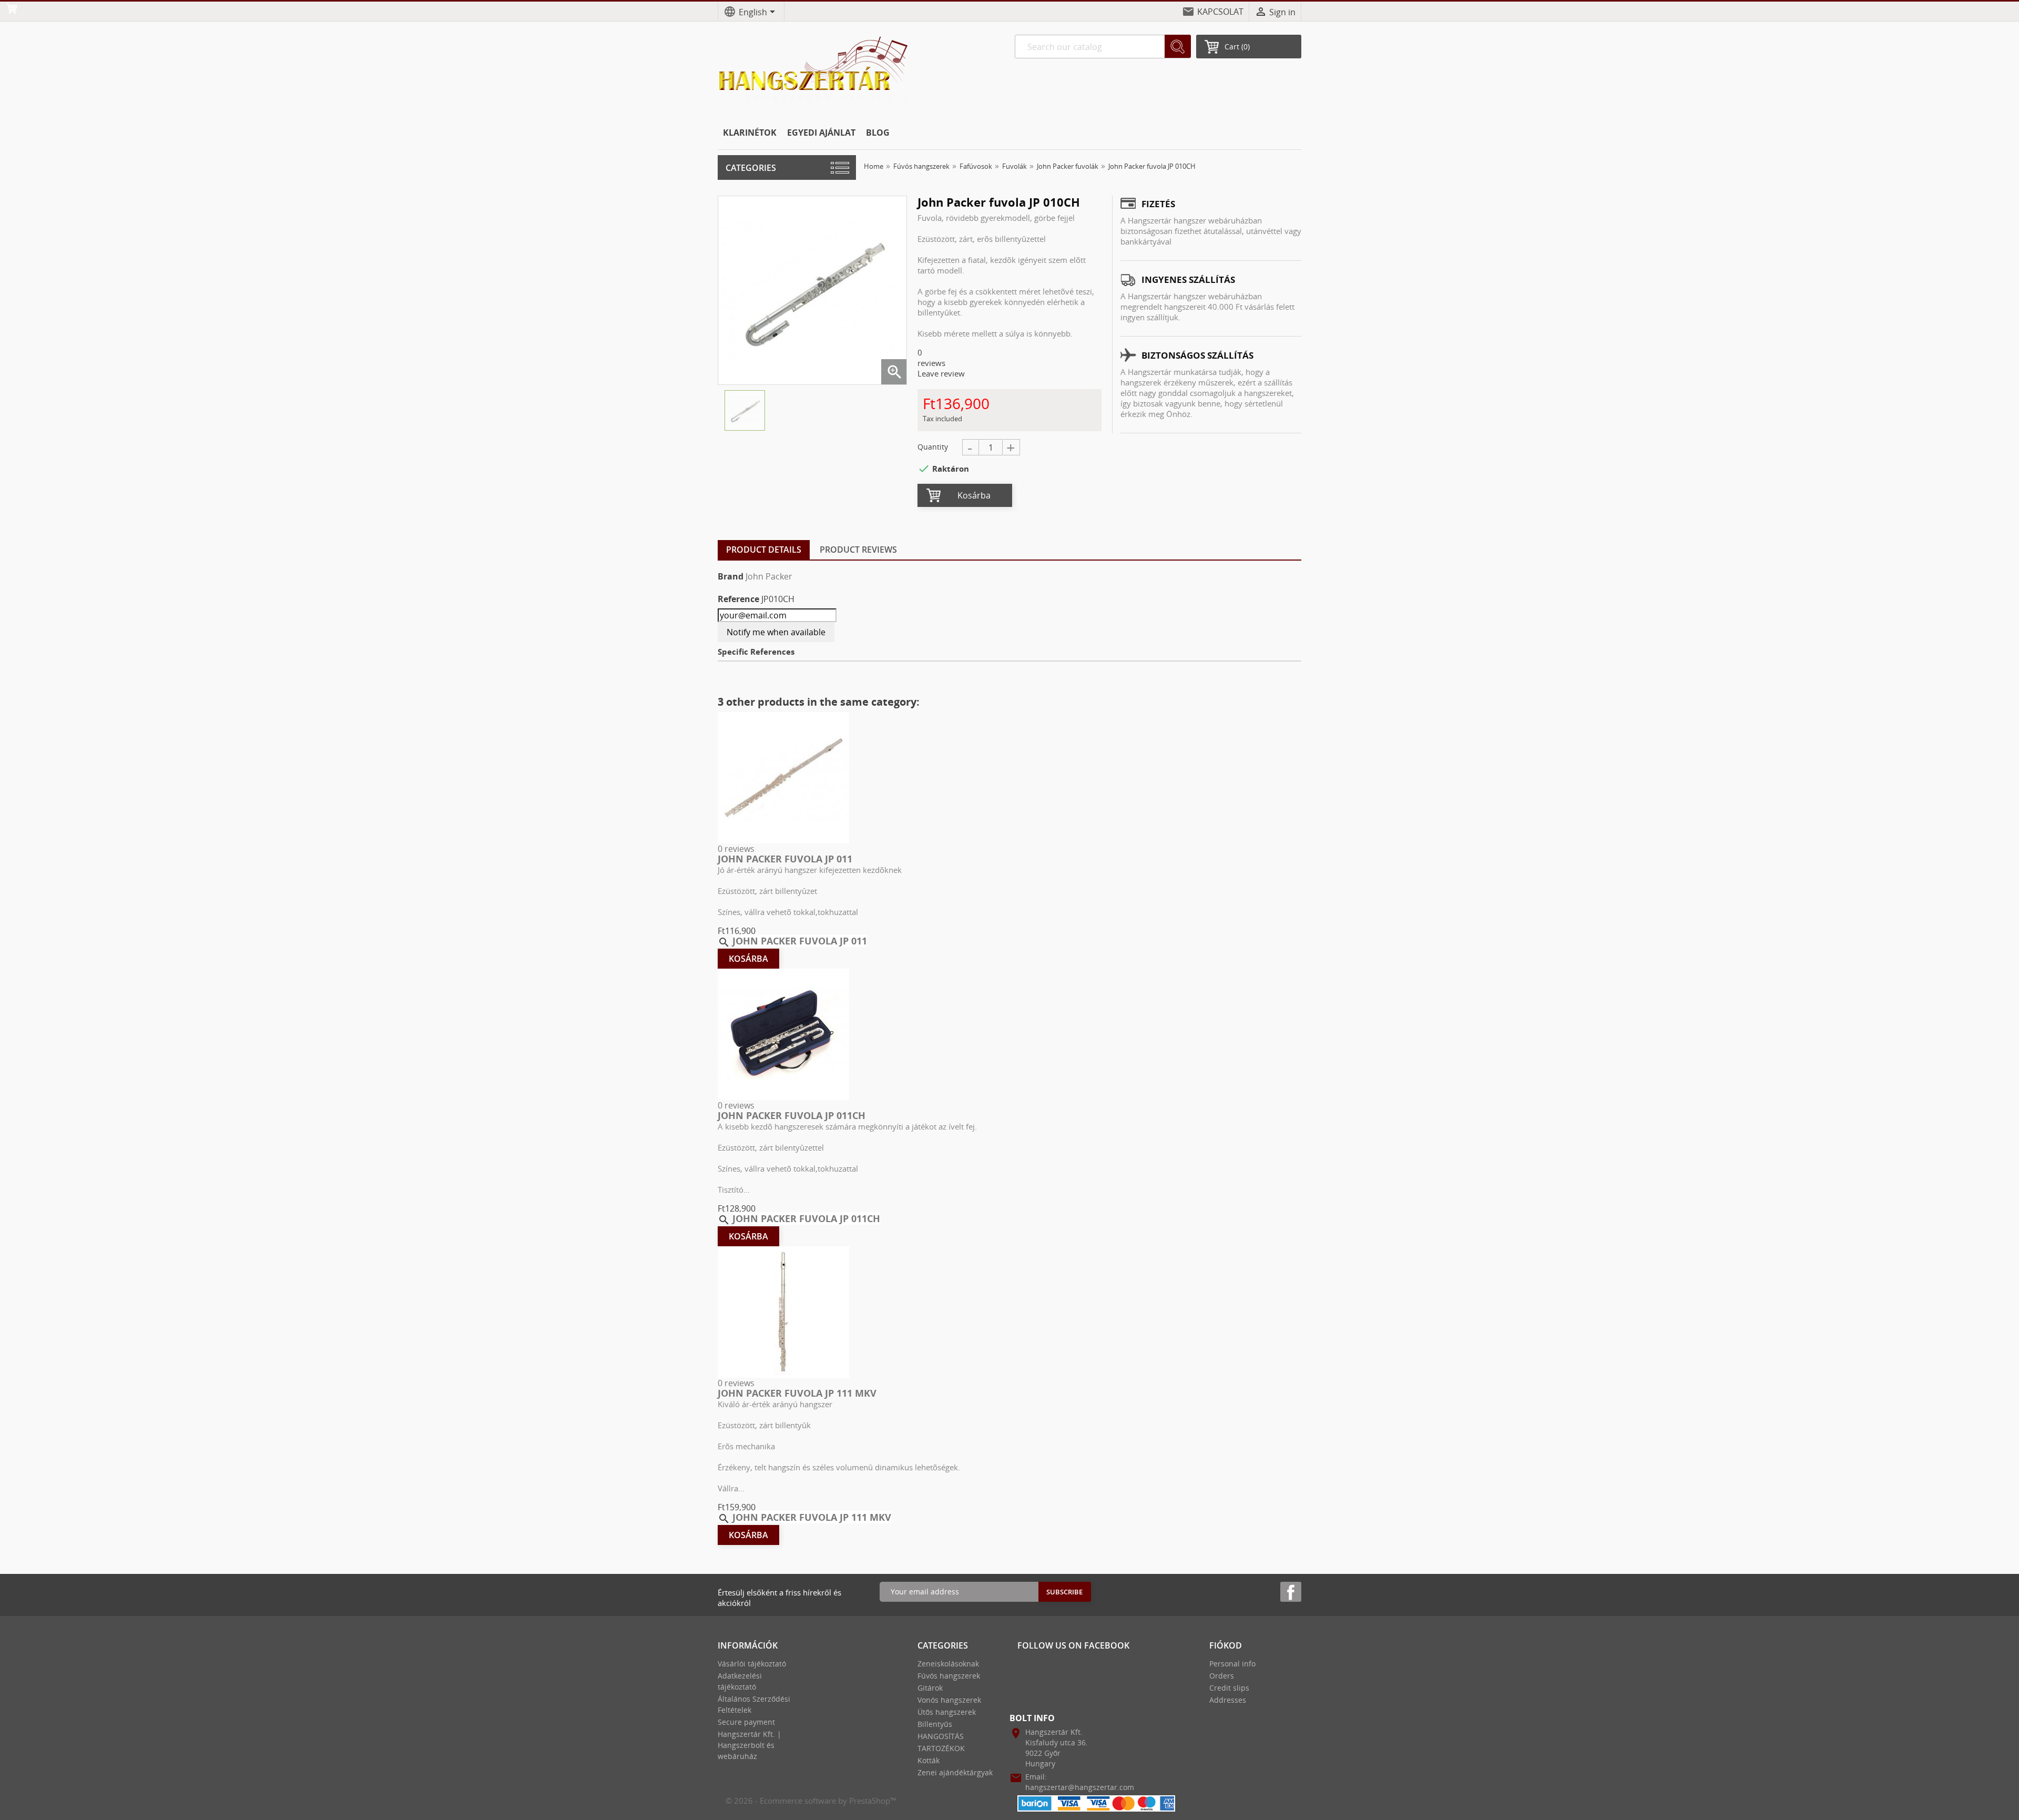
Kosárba (974, 495)
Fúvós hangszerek (949, 1676)
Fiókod (1226, 1645)
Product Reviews (858, 550)
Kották (929, 1760)
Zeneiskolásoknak (948, 1664)
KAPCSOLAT (1220, 12)
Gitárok (930, 1688)
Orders (1222, 1676)
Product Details (764, 550)
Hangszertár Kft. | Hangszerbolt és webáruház (750, 1745)
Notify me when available (776, 632)
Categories (751, 168)
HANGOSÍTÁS (941, 1736)
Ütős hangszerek (947, 1712)
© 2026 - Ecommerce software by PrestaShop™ (811, 1801)
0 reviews (736, 849)
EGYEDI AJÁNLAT (821, 133)
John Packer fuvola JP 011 (785, 859)
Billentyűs (935, 1724)
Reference (738, 599)
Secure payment (746, 1722)
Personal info (1232, 1664)
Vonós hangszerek (949, 1700)
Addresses (1228, 1700)
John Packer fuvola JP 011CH (792, 1115)
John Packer (769, 576)
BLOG (878, 133)
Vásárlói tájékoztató (752, 1664)
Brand (731, 576)
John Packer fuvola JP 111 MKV (797, 1393)
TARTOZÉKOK (941, 1748)
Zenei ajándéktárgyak (955, 1772)
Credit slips (1229, 1688)
